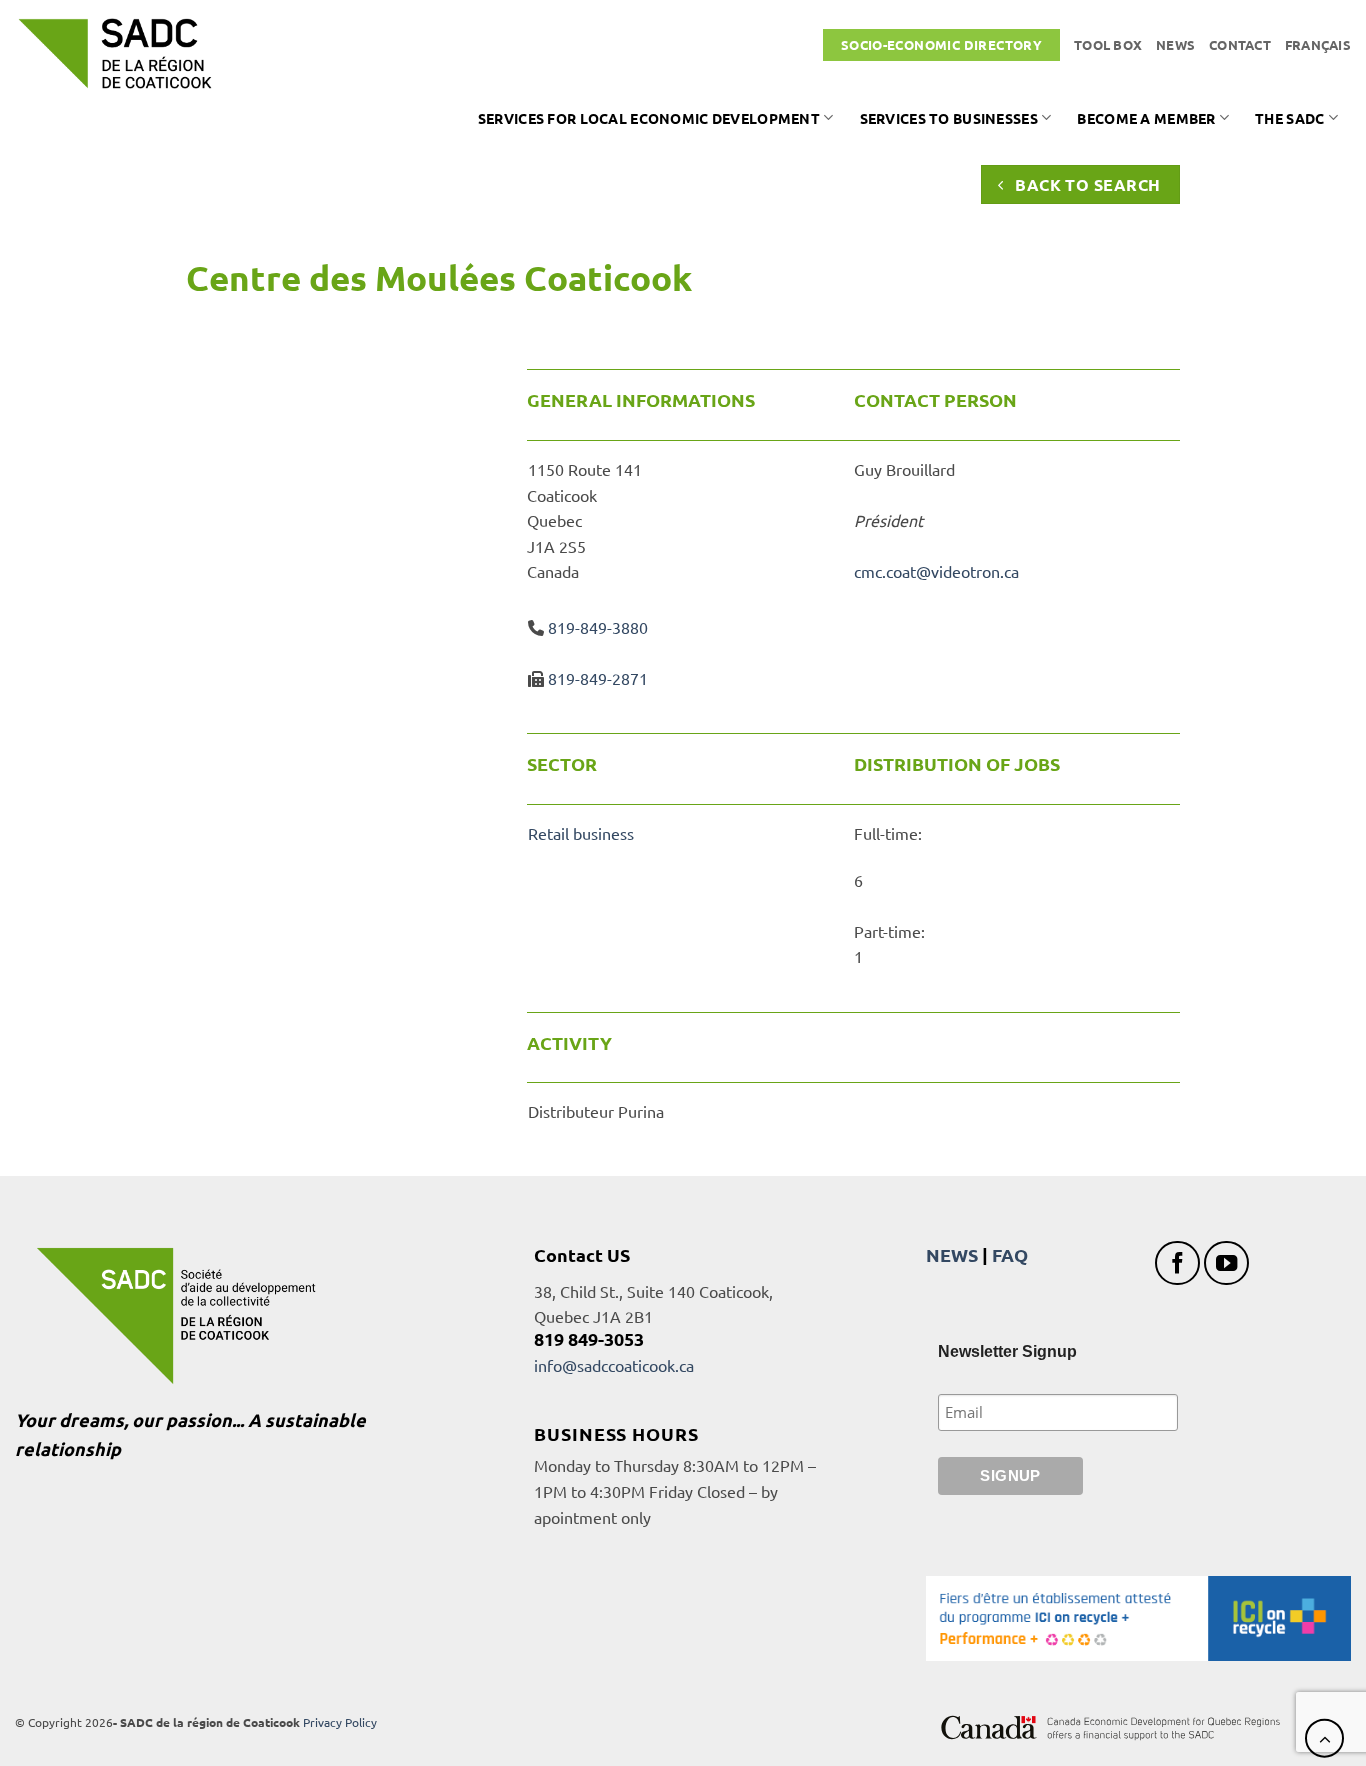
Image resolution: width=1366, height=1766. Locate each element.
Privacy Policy (340, 1722)
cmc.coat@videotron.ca (936, 571)
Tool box (1108, 44)
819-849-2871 (598, 678)
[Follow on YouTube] (1226, 1263)
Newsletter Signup (1007, 1351)
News (1175, 44)
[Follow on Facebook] (1177, 1263)
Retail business (581, 833)
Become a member (1146, 118)
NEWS (952, 1254)
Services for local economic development (649, 118)
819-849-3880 (598, 627)
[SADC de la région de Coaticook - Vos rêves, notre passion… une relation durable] (115, 53)
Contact (1240, 44)
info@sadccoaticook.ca (614, 1365)
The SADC (1289, 118)
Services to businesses (949, 118)
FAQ (1010, 1254)
